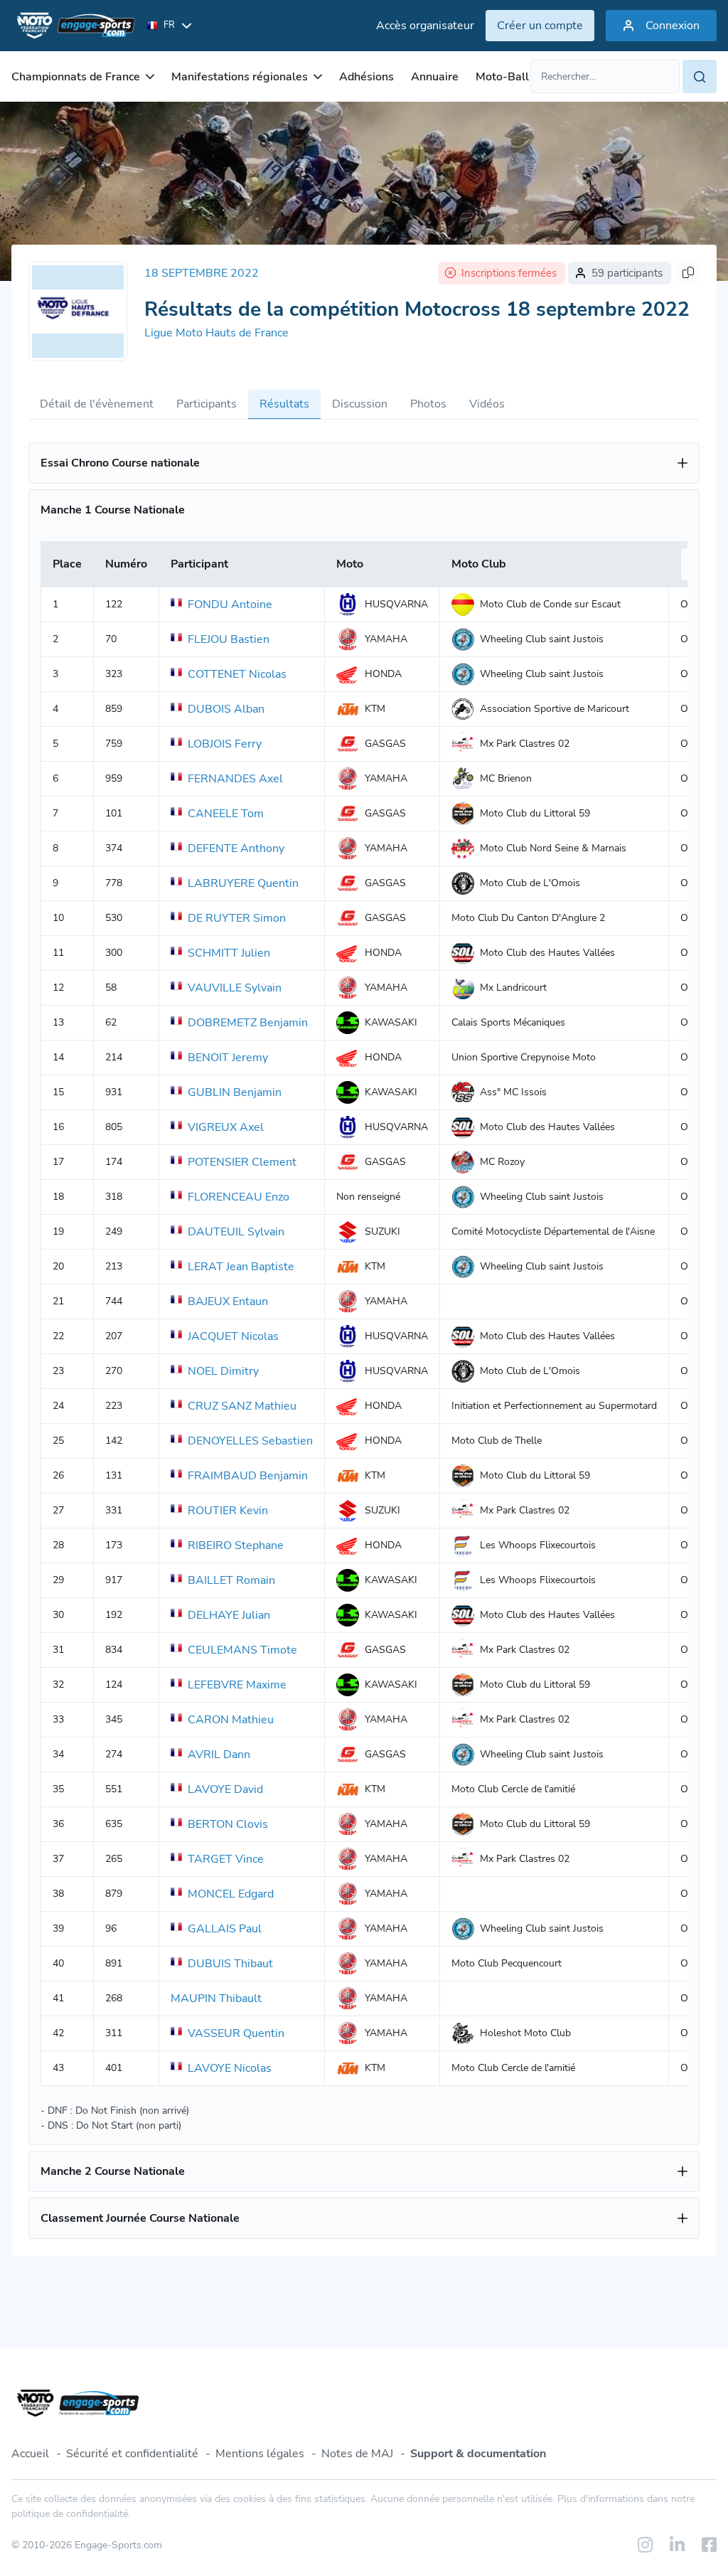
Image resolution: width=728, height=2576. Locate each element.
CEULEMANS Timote (242, 1650)
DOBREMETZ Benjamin (248, 1023)
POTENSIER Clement (242, 1162)
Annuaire (435, 77)
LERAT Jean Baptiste (241, 1267)
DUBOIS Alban (226, 709)
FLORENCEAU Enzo (239, 1197)
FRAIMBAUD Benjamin (248, 1476)
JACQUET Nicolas (233, 1336)
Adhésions (366, 77)
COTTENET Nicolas (237, 674)
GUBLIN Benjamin (235, 1092)
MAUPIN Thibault (216, 1998)
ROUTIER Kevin (228, 1511)
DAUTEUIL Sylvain (236, 1232)
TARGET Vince (226, 1859)
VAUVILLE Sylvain (235, 988)
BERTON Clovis (228, 1824)
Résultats (284, 404)
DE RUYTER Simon (237, 918)
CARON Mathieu (231, 1720)
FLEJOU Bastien (229, 639)
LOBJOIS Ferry (225, 744)
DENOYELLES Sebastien (250, 1441)
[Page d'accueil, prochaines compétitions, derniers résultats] (73, 26)
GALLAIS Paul (225, 1929)
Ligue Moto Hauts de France (216, 333)
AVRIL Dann (219, 1755)
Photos (428, 404)
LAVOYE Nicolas (230, 2068)
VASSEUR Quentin (236, 2033)
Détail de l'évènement (97, 404)
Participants (207, 404)
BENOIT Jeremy (228, 1058)
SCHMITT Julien (229, 953)
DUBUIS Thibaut (230, 1964)
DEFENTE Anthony (236, 848)
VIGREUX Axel (226, 1127)
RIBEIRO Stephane (236, 1545)
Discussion (360, 404)
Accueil (30, 2454)
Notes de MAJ (357, 2454)
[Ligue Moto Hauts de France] (78, 312)
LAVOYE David (225, 1789)
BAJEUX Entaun (228, 1302)
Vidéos (487, 404)
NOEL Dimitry (223, 1371)
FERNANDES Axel (235, 779)
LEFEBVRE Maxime (237, 1685)
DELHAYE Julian (229, 1615)
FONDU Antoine (230, 605)
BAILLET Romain (231, 1580)
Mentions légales (260, 2454)
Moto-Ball (502, 77)
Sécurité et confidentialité (132, 2454)
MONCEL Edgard (231, 1894)
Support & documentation (478, 2454)
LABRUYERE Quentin (243, 883)
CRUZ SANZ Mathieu (242, 1406)
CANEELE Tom (226, 814)
